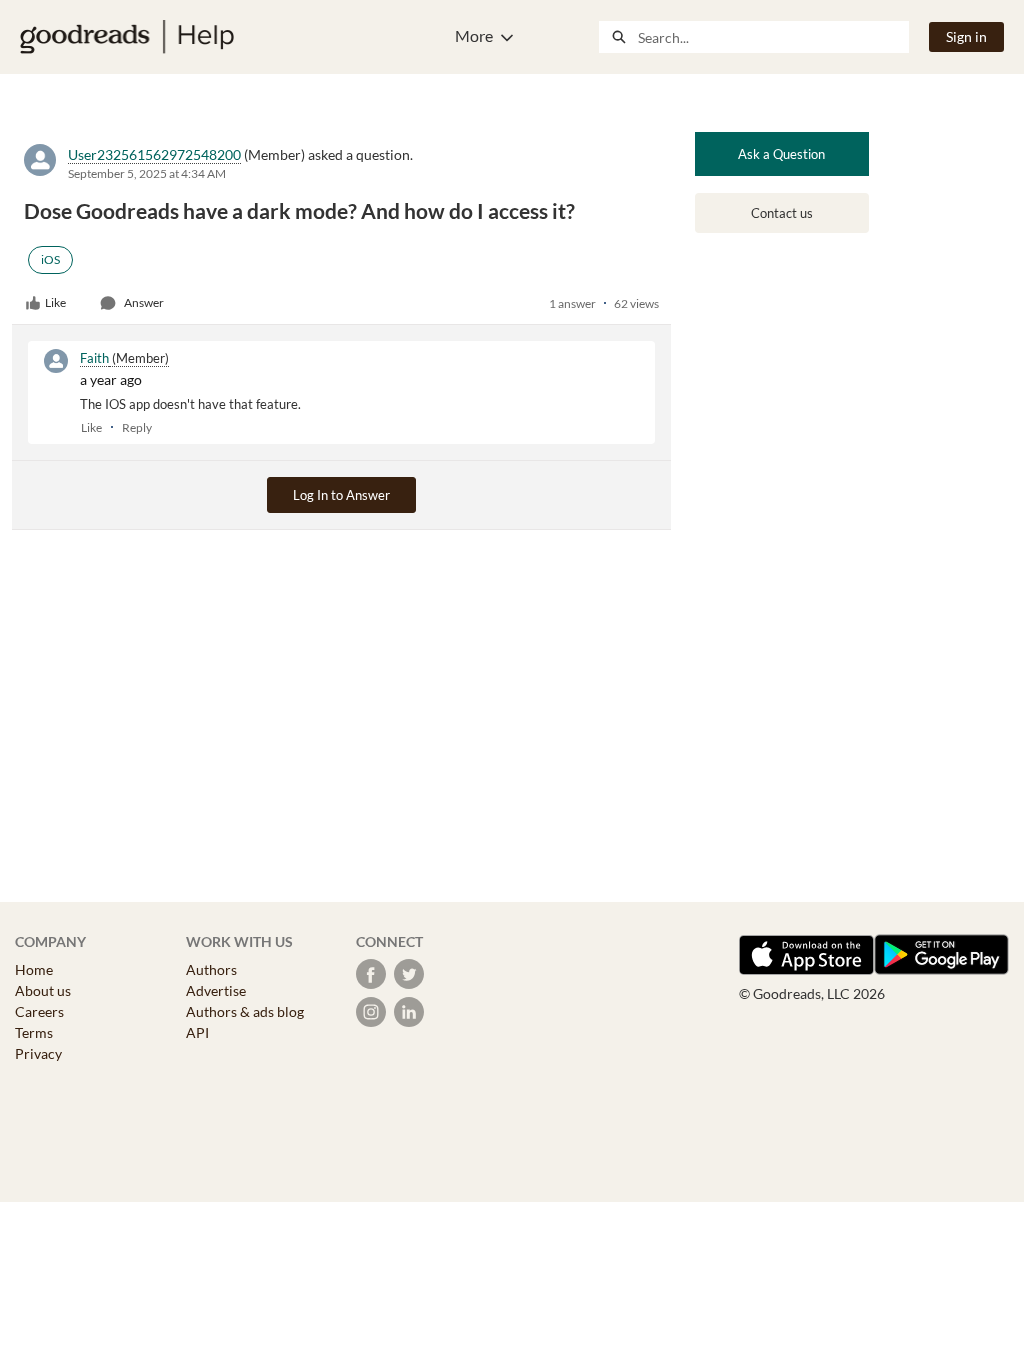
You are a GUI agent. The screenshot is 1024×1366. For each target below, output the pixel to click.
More (474, 35)
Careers (39, 1011)
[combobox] (773, 37)
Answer (144, 302)
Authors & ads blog (245, 1011)
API (197, 1032)
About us (43, 990)
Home (34, 969)
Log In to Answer (341, 495)
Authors (211, 969)
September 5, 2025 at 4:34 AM (147, 173)
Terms (34, 1032)
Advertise (216, 990)
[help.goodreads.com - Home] (127, 37)
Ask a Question (781, 154)
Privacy (38, 1053)
